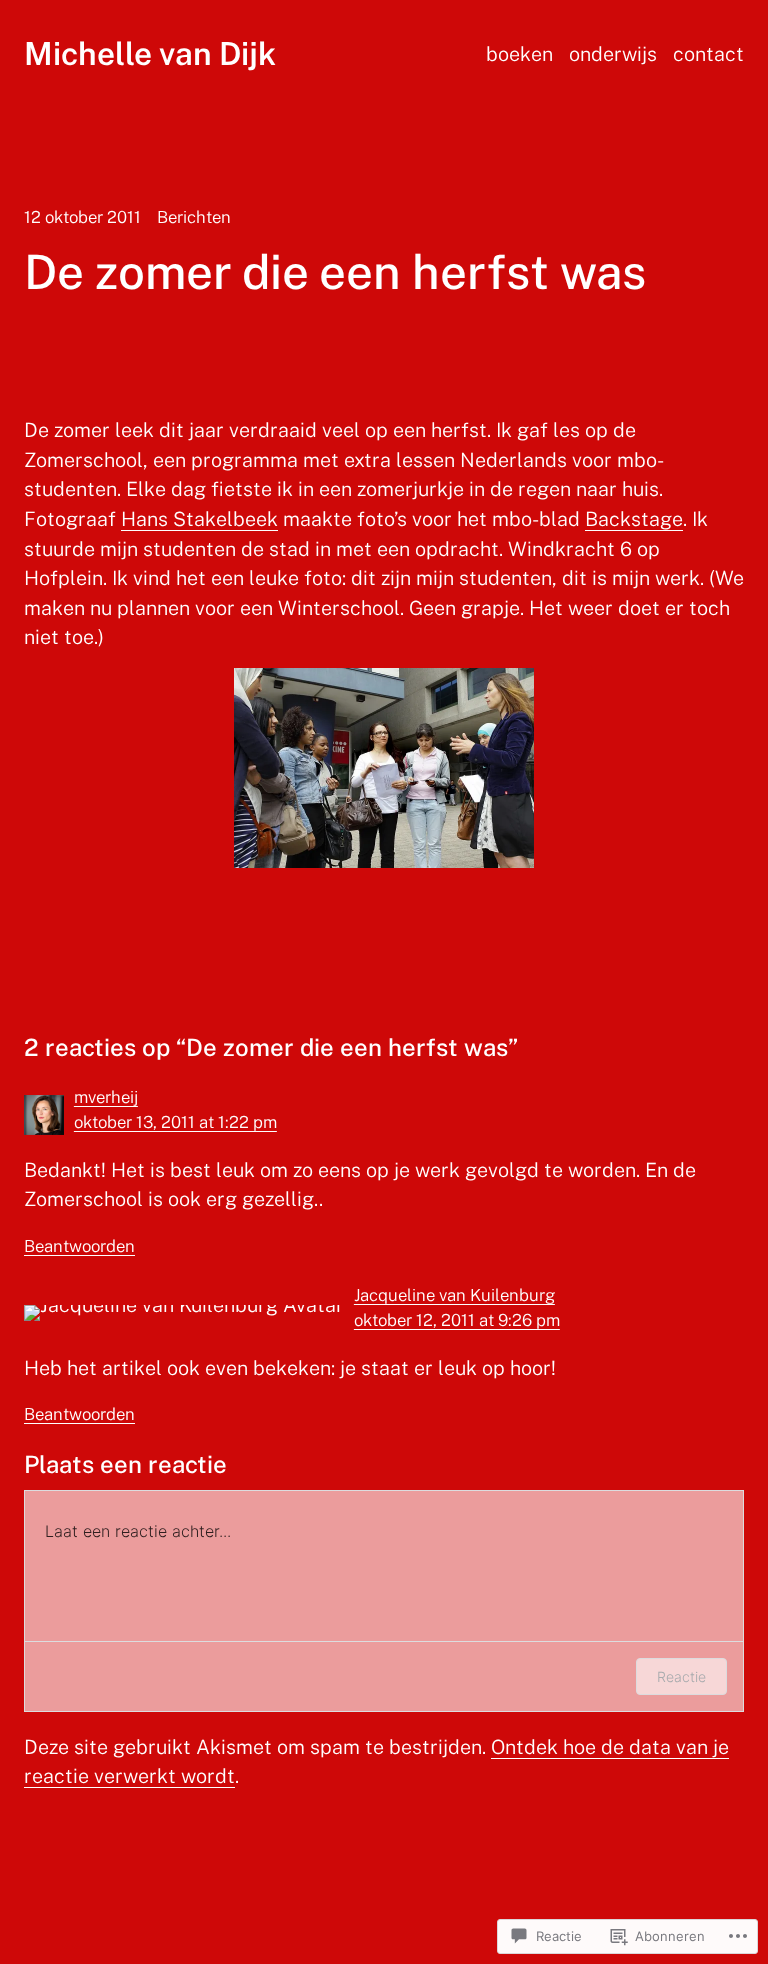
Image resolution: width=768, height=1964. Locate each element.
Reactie (681, 1676)
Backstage (634, 518)
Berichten (194, 217)
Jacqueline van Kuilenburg (454, 1295)
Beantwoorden (79, 1246)
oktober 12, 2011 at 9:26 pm (457, 1320)
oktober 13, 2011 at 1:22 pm (175, 1122)
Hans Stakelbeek (199, 518)
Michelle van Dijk (150, 53)
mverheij (106, 1097)
